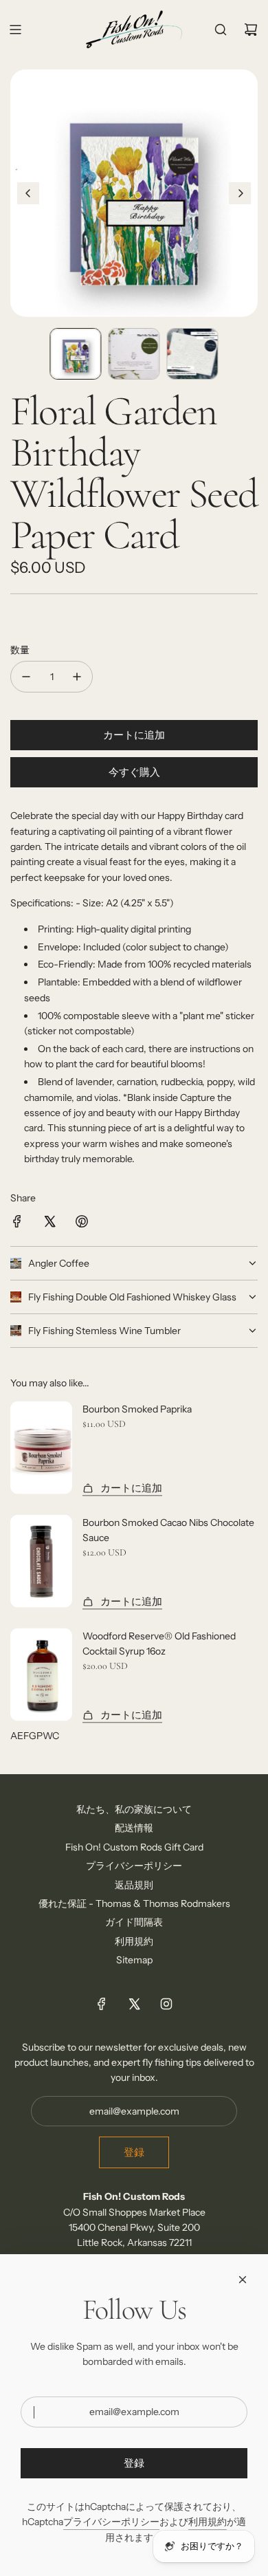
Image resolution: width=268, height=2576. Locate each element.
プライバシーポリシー (111, 2522)
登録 (134, 2152)
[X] (134, 2004)
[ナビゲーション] (15, 30)
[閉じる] (243, 2280)
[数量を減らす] (26, 677)
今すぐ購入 (134, 772)
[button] (28, 193)
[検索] (221, 30)
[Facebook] (102, 2004)
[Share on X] (49, 1223)
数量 (20, 650)
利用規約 (208, 2522)
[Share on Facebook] (17, 1223)
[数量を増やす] (77, 677)
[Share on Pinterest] (82, 1223)
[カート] (251, 30)
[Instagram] (166, 2004)
